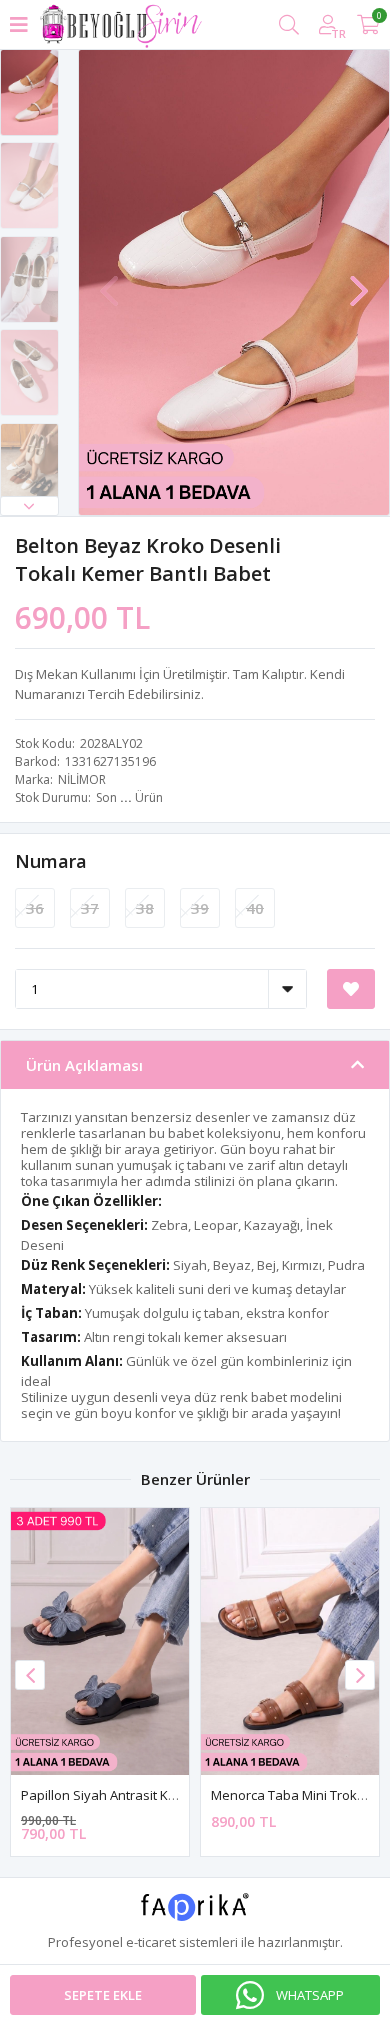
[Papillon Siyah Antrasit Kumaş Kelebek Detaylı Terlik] (100, 1641)
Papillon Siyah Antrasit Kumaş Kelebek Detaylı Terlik (178, 1795)
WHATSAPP (310, 1995)
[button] (29, 506)
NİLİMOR (82, 779)
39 (200, 908)
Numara (51, 861)
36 (35, 908)
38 (145, 908)
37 (90, 908)
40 (255, 908)
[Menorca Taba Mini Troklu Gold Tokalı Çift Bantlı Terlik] (290, 1641)
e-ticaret (151, 1942)
